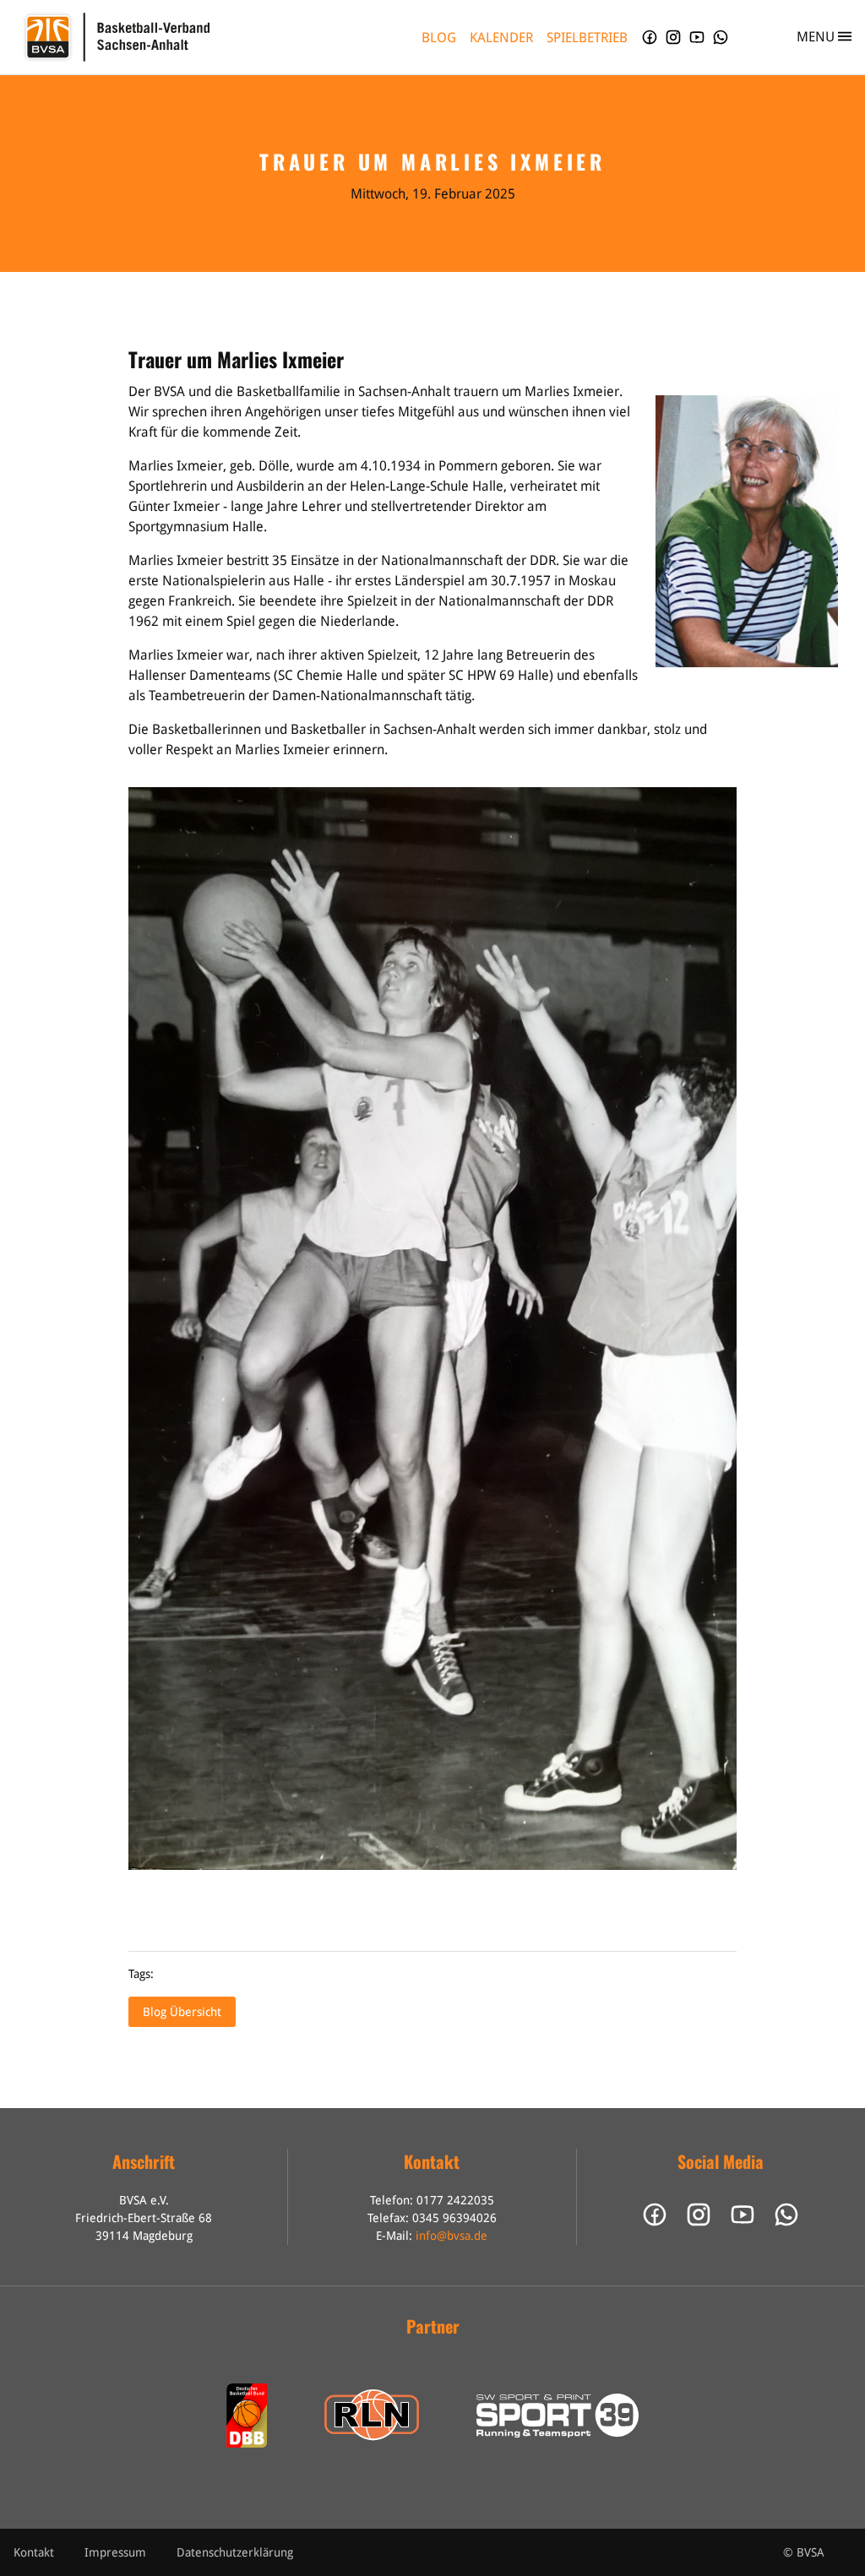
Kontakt (34, 2552)
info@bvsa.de (452, 2236)
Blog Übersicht (182, 2012)
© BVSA (804, 2552)
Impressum (115, 2552)
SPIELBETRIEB (587, 38)
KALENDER (501, 38)
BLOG (439, 38)
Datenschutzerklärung (235, 2552)
